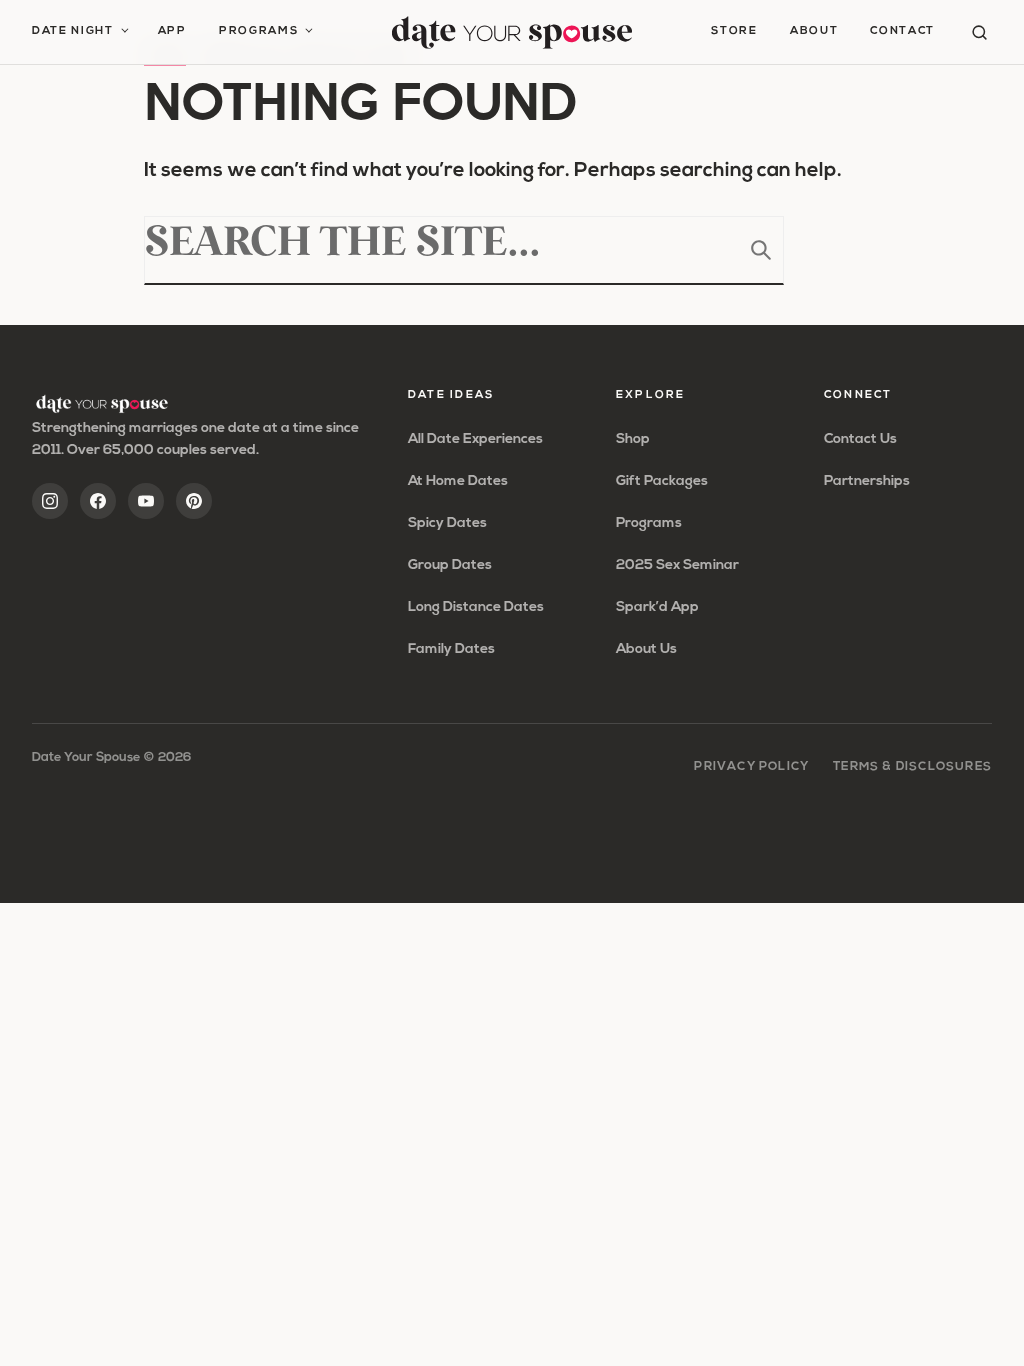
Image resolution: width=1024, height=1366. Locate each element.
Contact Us (860, 439)
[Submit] (761, 250)
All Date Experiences (475, 439)
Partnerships (867, 481)
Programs (258, 31)
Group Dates (450, 565)
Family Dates (451, 649)
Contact (902, 31)
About (814, 31)
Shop (633, 439)
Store (734, 31)
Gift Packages (662, 481)
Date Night (73, 31)
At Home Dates (458, 481)
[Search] (979, 32)
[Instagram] (50, 501)
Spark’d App (657, 607)
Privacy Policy (751, 767)
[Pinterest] (194, 501)
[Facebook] (98, 501)
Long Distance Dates (476, 607)
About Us (646, 649)
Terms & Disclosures (912, 767)
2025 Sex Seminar (677, 565)
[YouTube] (146, 501)
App (172, 31)
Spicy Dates (447, 523)
